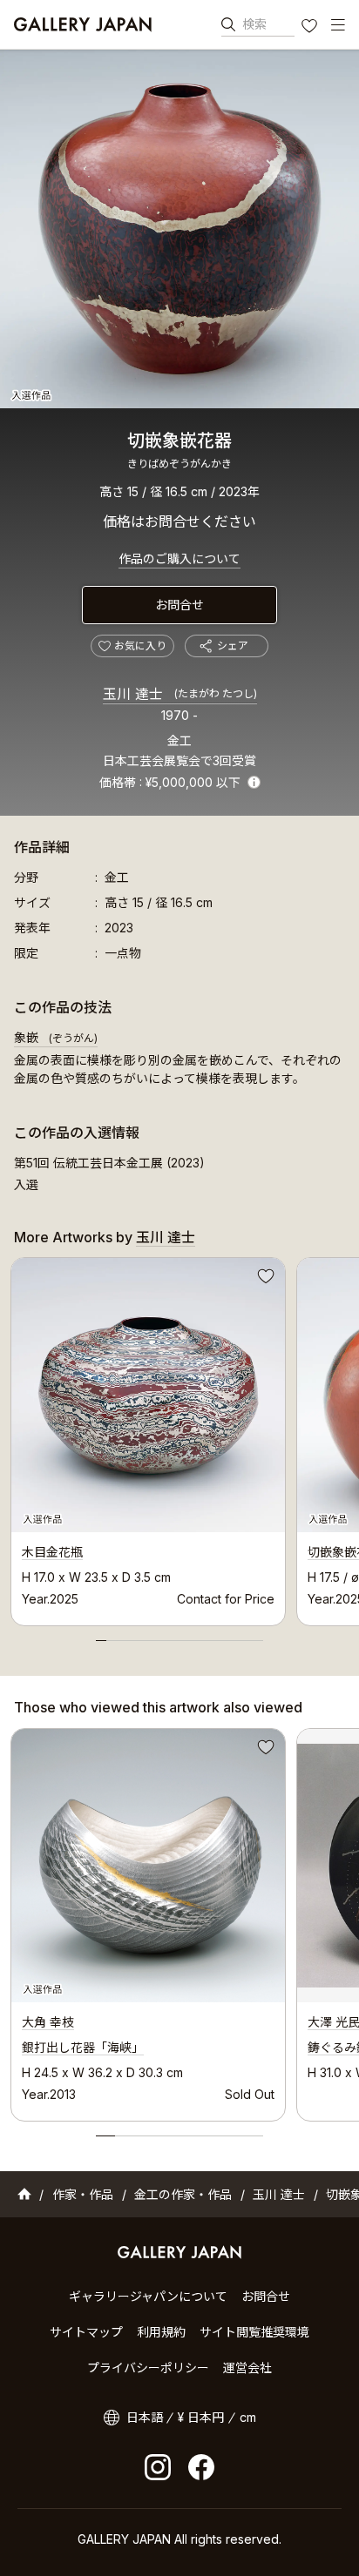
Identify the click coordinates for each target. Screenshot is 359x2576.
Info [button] (254, 782)
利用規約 (161, 2332)
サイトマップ (86, 2332)
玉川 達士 (180, 694)
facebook (201, 2467)
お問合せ (179, 605)
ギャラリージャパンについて (148, 2296)
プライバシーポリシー (148, 2367)
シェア (233, 646)
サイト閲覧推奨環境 (254, 2332)
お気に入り (311, 28)
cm (248, 2417)
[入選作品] (179, 229)
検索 (254, 24)
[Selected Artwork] (148, 1866)
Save (264, 1279)
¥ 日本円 (201, 2417)
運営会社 (247, 2367)
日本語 (145, 2417)
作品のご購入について (179, 558)
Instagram (158, 2467)
